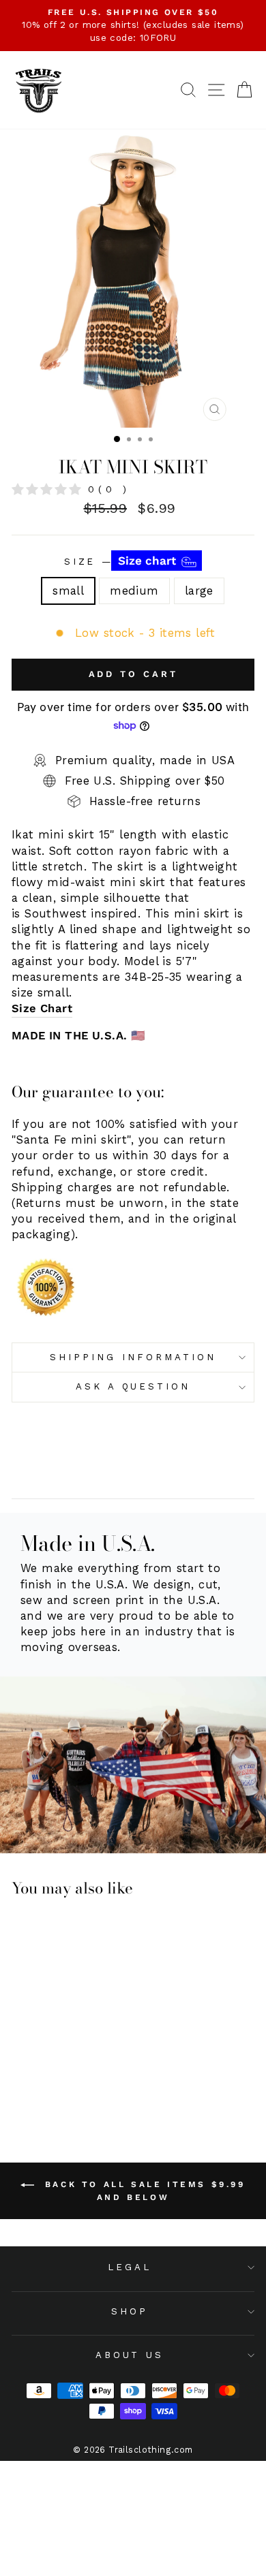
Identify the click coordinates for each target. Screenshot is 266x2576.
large (199, 591)
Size (122, 561)
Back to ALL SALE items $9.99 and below (142, 2191)
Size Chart (42, 1008)
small (68, 591)
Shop (130, 2311)
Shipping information (133, 1357)
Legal (130, 2267)
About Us (130, 2355)
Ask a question (133, 1386)
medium (134, 591)
